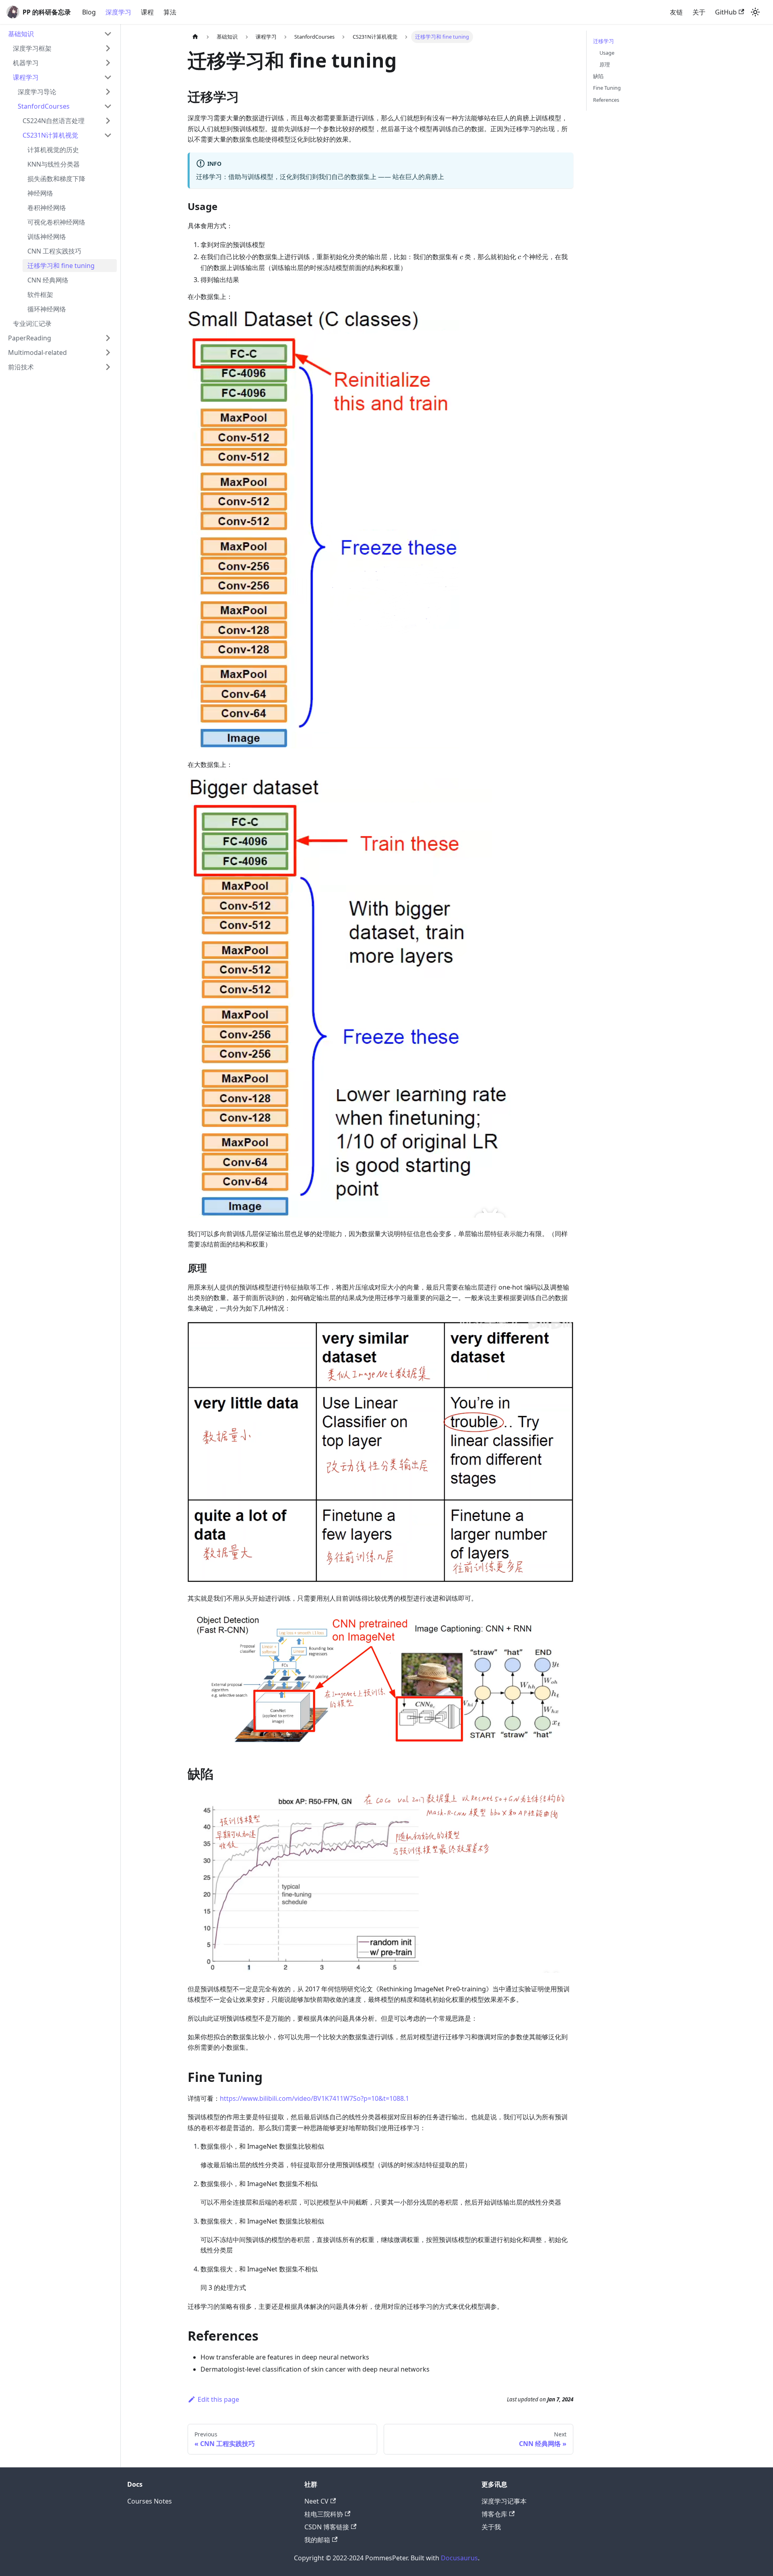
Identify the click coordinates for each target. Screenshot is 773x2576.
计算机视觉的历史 (53, 150)
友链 (676, 12)
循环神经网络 (47, 309)
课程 (147, 12)
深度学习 (118, 12)
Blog (89, 12)
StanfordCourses (44, 106)
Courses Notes (150, 2501)
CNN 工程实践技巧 (54, 251)
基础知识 (21, 34)
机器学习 (26, 63)
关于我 (491, 2527)
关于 (699, 12)
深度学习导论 (37, 92)
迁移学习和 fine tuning (61, 266)
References (606, 100)
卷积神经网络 (47, 208)
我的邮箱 (317, 2540)
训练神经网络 (47, 237)
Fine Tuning (607, 88)
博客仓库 (494, 2514)
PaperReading (30, 338)
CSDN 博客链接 (327, 2527)
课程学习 (26, 77)
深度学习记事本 (504, 2501)
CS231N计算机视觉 (50, 135)
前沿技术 (21, 367)
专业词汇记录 (32, 324)
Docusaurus (459, 2558)
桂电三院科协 (324, 2514)
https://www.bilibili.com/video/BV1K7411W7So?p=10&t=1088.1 (314, 2098)
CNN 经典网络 (48, 280)
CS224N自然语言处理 (54, 121)
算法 (170, 12)
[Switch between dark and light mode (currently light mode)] (755, 12)
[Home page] (195, 37)
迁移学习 (604, 41)
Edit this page (218, 2399)
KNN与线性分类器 (54, 164)
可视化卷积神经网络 (56, 222)
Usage (607, 53)
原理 (605, 64)
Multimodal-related (37, 352)
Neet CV (316, 2501)
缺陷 (598, 76)
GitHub (726, 12)
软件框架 (40, 295)
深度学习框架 (32, 48)
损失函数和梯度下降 (56, 179)
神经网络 (40, 193)
